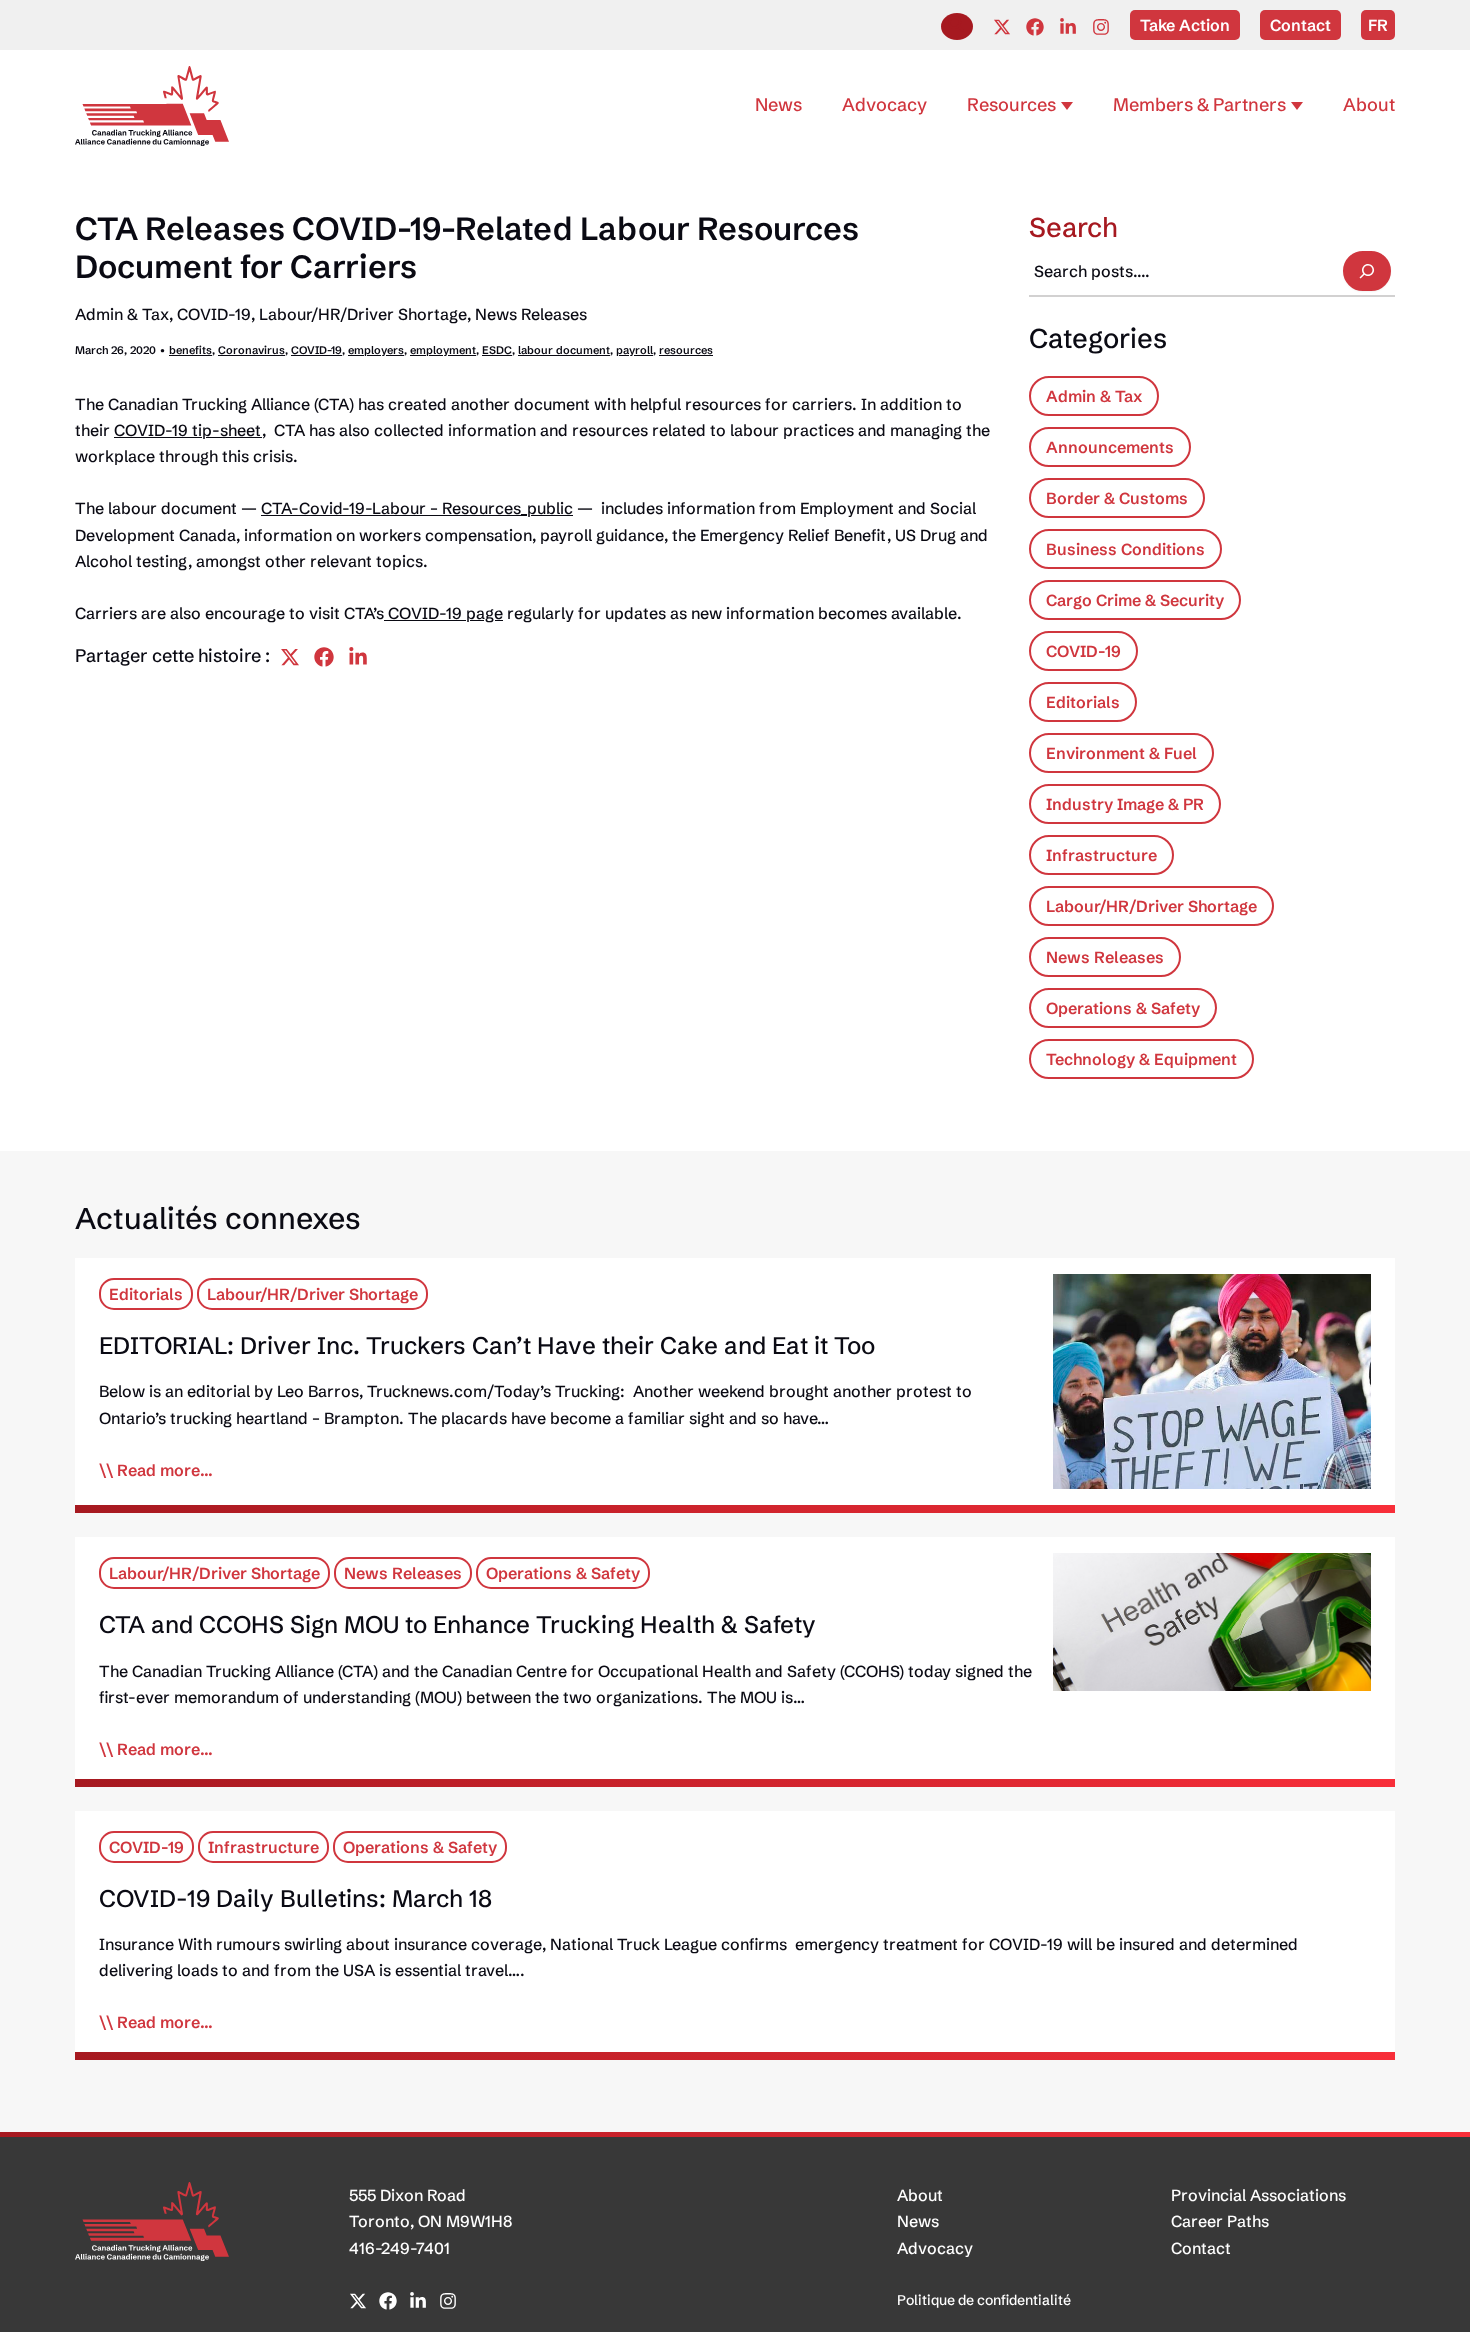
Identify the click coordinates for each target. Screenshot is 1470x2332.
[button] (957, 26)
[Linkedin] (1068, 27)
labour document (564, 350)
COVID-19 (214, 314)
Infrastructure (1101, 855)
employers (376, 350)
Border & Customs (1117, 498)
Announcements (1110, 447)
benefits (190, 350)
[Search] (1367, 271)
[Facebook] (1035, 27)
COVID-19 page (443, 613)
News (918, 2221)
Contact (1201, 2248)
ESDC (497, 350)
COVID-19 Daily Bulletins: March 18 (295, 1898)
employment (443, 350)
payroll (634, 350)
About (920, 2195)
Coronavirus (251, 350)
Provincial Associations (1258, 2195)
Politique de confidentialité (984, 2300)
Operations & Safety (1123, 1008)
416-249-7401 (399, 2248)
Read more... (165, 1470)
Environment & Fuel (1121, 753)
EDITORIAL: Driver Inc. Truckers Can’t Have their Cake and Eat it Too (487, 1345)
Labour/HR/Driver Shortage (363, 314)
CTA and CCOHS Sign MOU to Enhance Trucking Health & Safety (457, 1624)
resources (686, 350)
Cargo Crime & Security (1135, 600)
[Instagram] (1101, 27)
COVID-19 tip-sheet (188, 430)
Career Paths (1220, 2221)
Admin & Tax (122, 314)
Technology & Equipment (1141, 1059)
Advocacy (935, 2248)
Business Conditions (1125, 549)
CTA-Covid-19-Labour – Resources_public (417, 508)
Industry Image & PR (1125, 804)
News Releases (531, 314)
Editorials (1083, 702)
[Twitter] (1002, 27)
